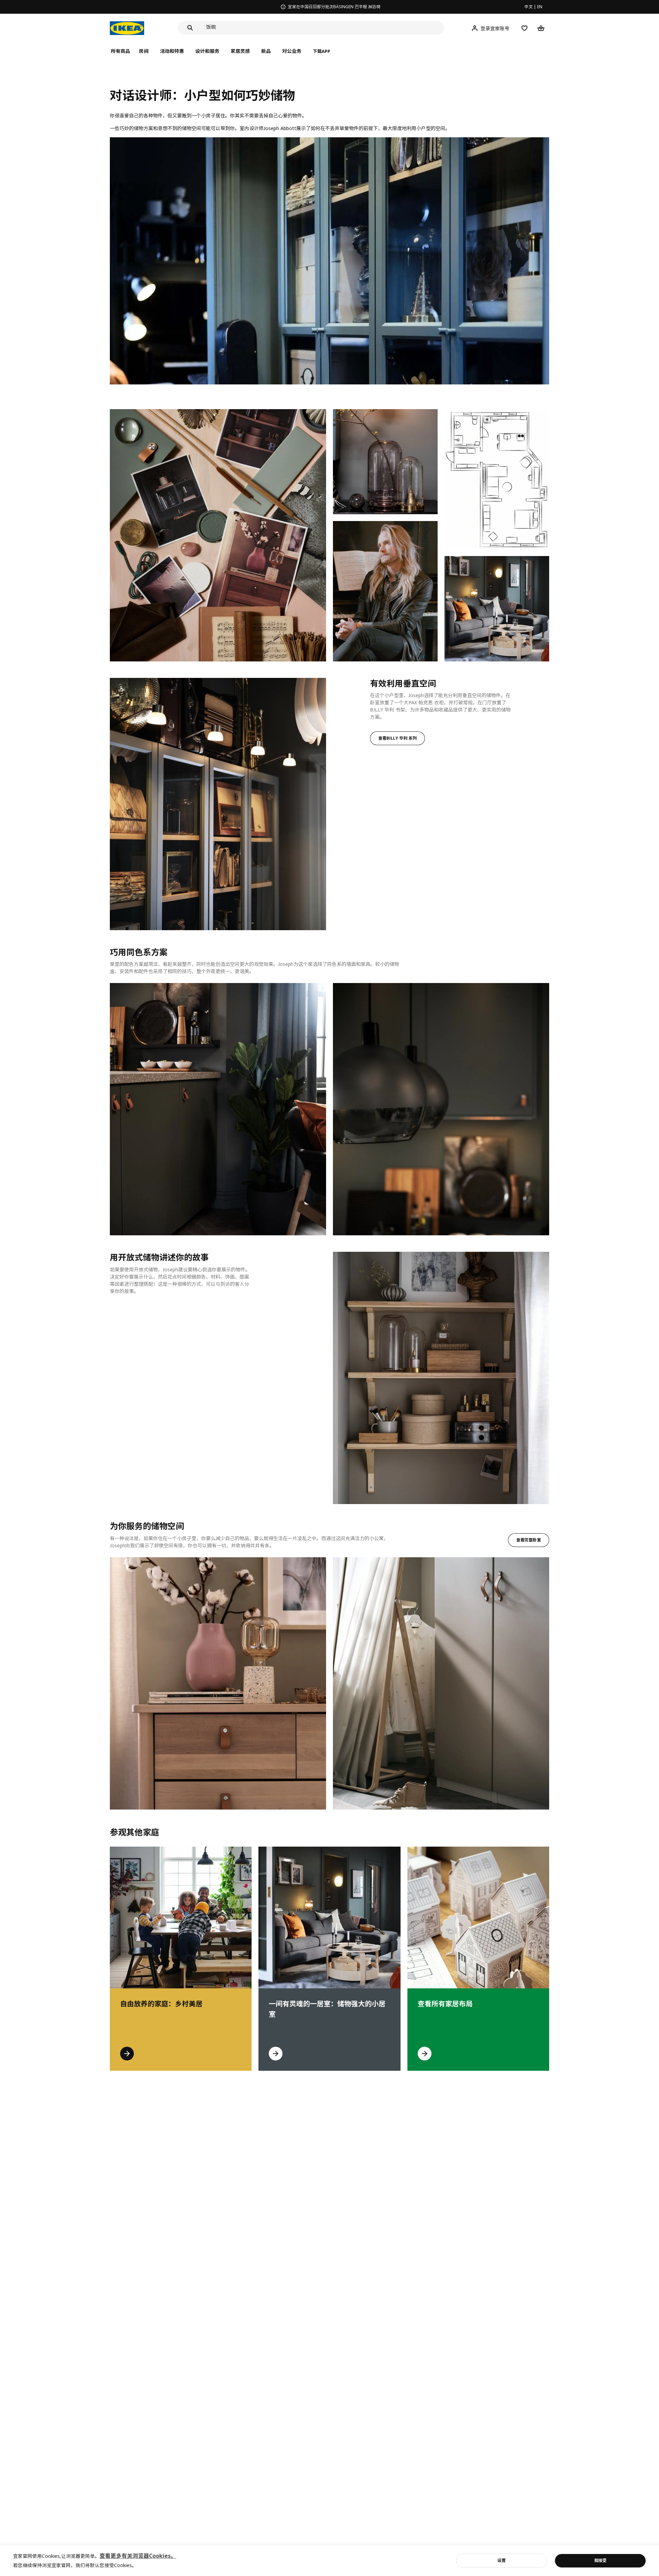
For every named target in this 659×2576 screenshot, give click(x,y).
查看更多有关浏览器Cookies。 (138, 2556)
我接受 (600, 2560)
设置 (501, 2560)
